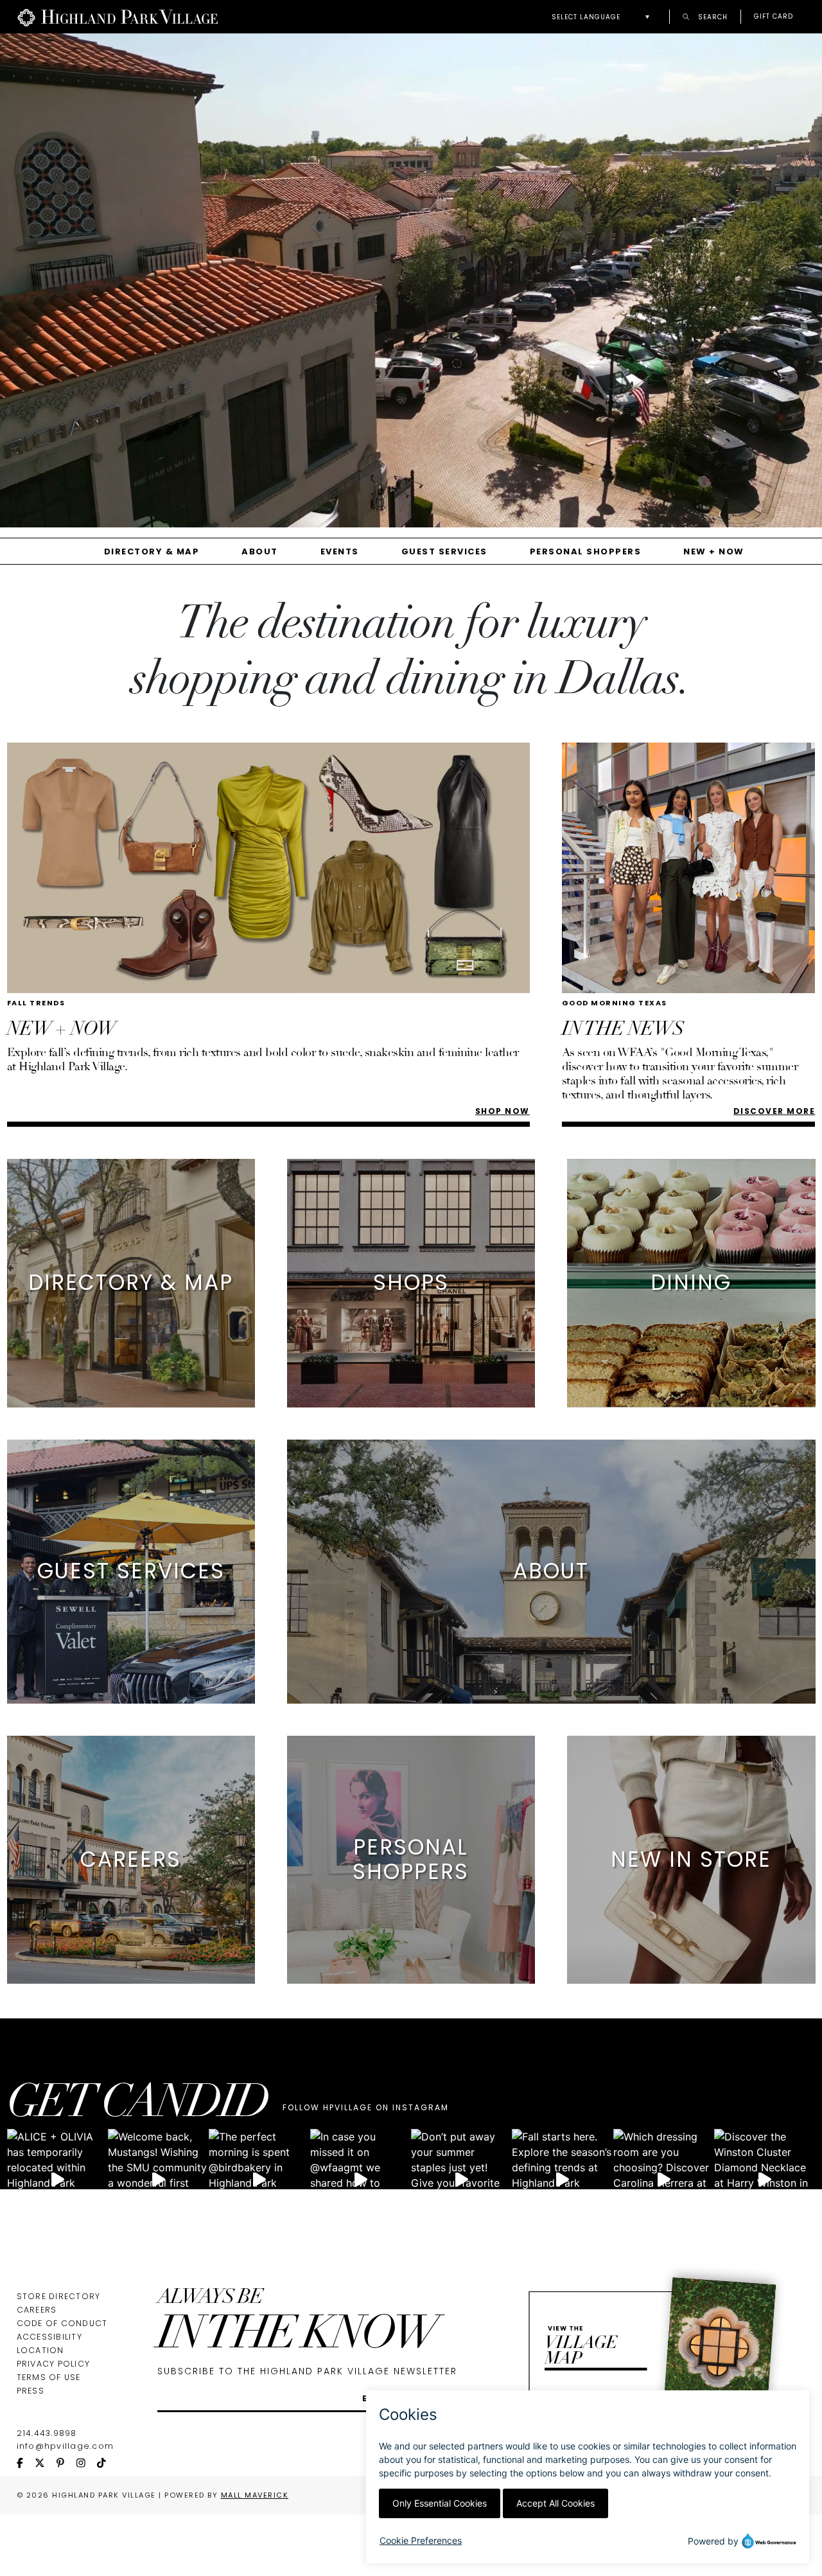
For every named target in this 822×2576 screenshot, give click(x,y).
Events (340, 551)
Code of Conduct (62, 2323)
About (260, 551)
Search (712, 16)
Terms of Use (49, 2377)
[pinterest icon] (66, 2464)
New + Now (714, 551)
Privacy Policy (54, 2364)
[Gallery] (411, 285)
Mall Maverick (255, 2495)
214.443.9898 (47, 2433)
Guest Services (444, 551)
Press (31, 2391)
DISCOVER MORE (774, 1111)
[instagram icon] (87, 2464)
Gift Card (774, 17)
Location (40, 2350)
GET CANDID (137, 2106)
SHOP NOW (503, 1111)
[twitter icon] (46, 2464)
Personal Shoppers (586, 551)
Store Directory (59, 2296)
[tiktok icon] (107, 2464)
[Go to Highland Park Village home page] (118, 17)
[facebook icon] (26, 2464)
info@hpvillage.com (66, 2446)
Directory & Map (152, 551)
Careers (37, 2310)
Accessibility (49, 2337)
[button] (604, 17)
